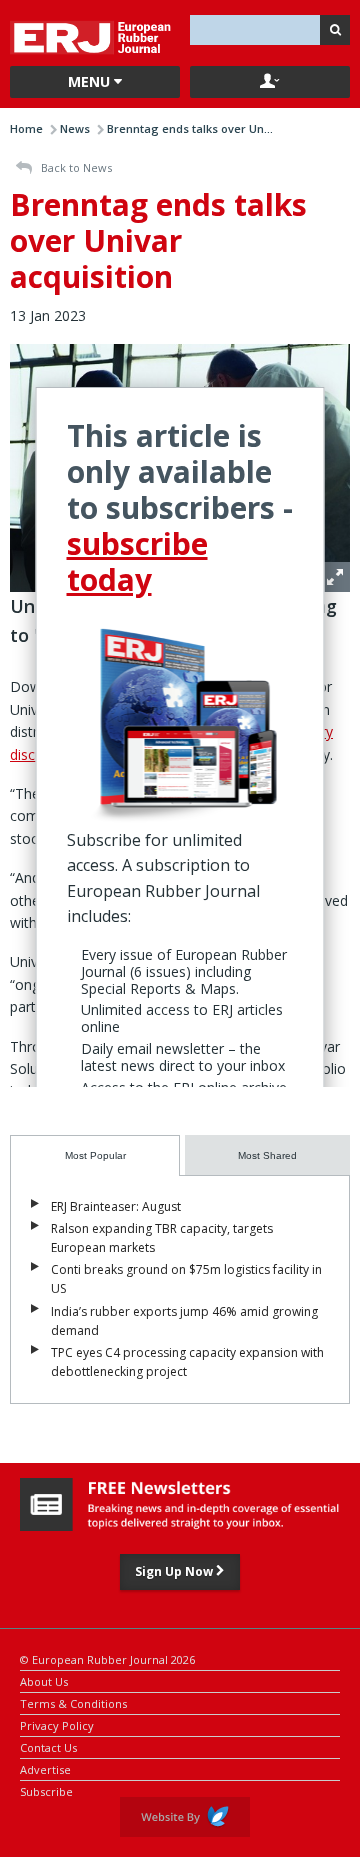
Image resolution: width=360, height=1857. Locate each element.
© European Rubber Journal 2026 (107, 1658)
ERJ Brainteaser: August (116, 1206)
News (75, 128)
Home (26, 128)
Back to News (75, 167)
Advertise (45, 1768)
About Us (44, 1680)
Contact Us (48, 1746)
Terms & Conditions (73, 1702)
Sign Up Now (175, 1571)
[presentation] (95, 1155)
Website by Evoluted (185, 1817)
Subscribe (46, 1790)
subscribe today (137, 561)
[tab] (95, 1155)
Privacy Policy (57, 1724)
